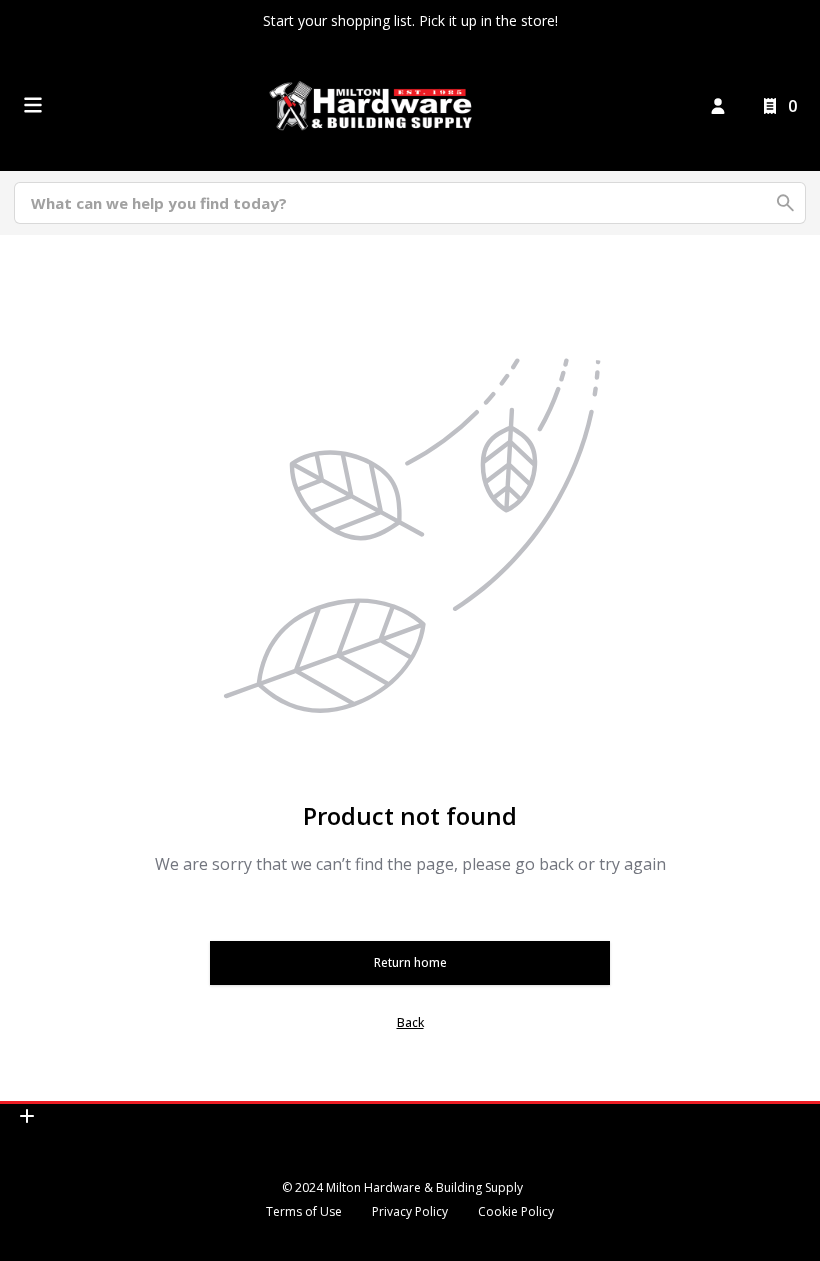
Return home (410, 962)
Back (410, 1022)
